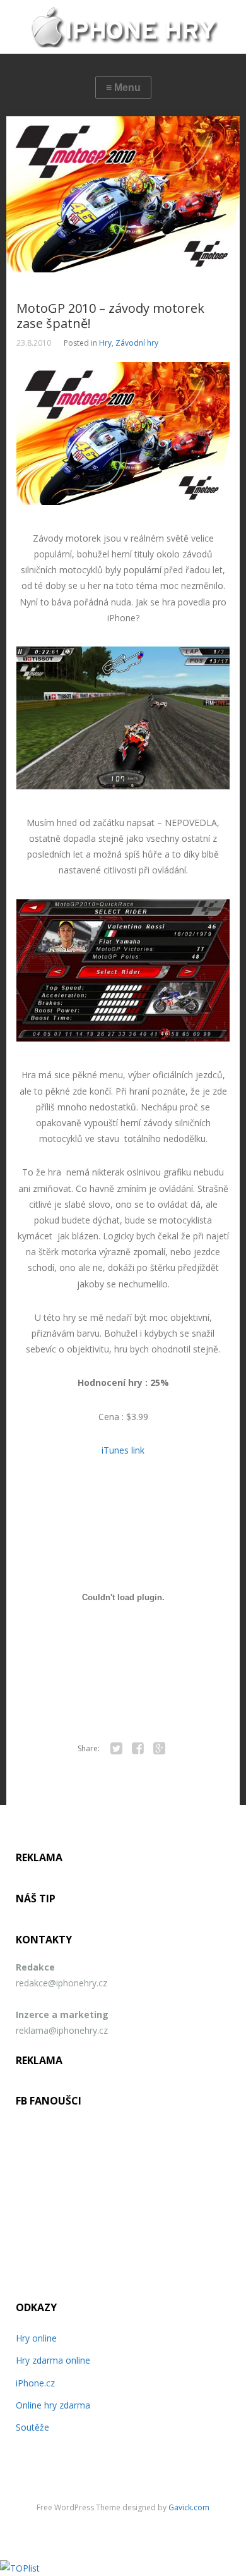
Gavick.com (189, 2507)
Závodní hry (137, 343)
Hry (105, 343)
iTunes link (123, 1450)
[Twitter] (116, 1749)
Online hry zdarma (53, 2405)
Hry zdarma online (53, 2360)
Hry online (36, 2338)
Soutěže (32, 2427)
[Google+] (159, 1749)
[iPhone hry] (123, 27)
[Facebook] (138, 1749)
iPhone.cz (35, 2383)
